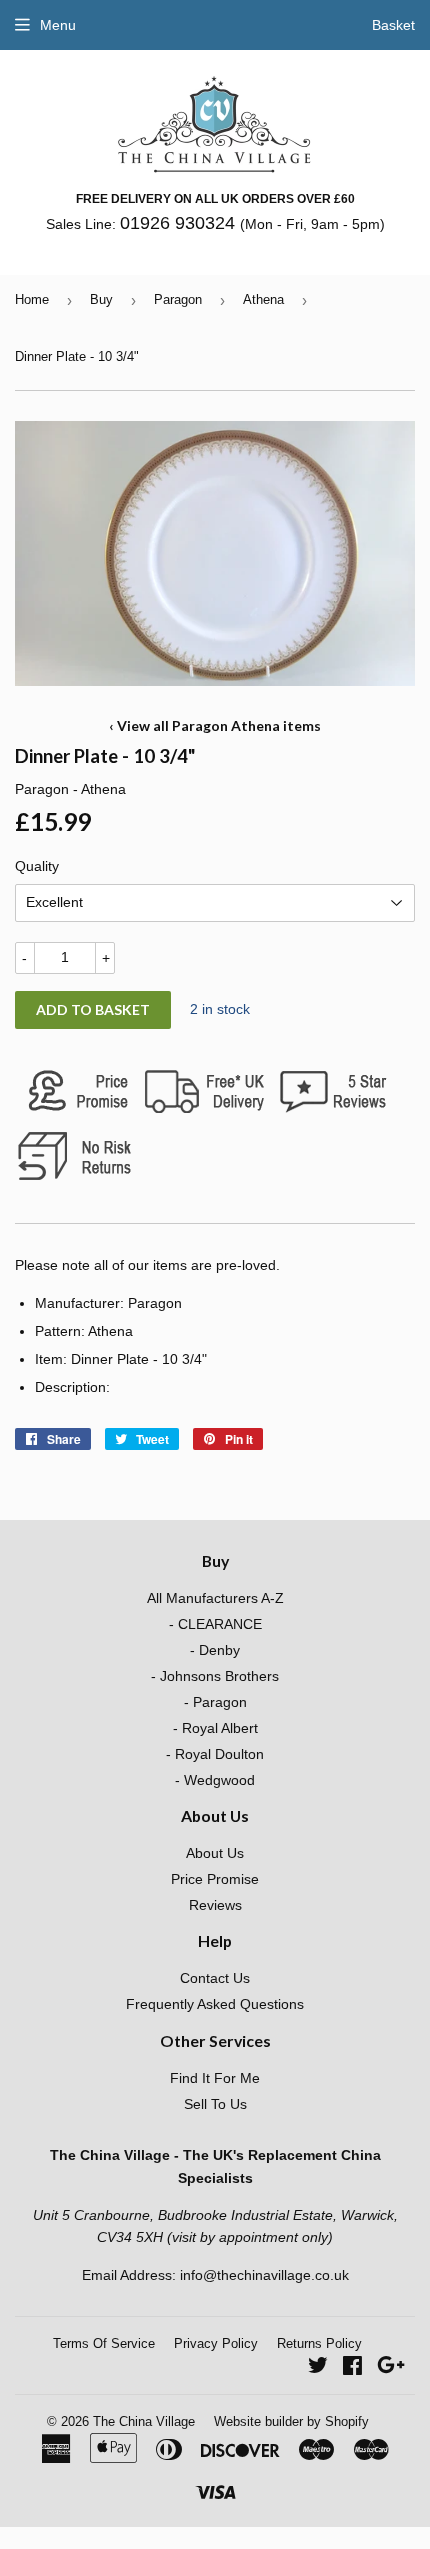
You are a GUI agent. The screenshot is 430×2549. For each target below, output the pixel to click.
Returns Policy (319, 2343)
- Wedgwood (215, 1780)
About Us (215, 1853)
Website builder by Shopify (291, 2421)
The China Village (144, 2421)
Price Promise (215, 1879)
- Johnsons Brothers (215, 1676)
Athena (263, 299)
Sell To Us (215, 2104)
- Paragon (215, 1702)
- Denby (215, 1650)
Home (32, 299)
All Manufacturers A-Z (215, 1598)
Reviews (215, 1905)
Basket (393, 25)
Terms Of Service (104, 2343)
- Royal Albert (215, 1728)
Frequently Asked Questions (215, 2004)
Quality (37, 866)
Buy (101, 299)
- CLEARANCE (215, 1624)
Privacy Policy (216, 2343)
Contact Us (215, 1978)
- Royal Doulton (215, 1754)
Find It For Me (215, 2078)
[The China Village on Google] (391, 2368)
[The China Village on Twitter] (318, 2368)
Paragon (178, 299)
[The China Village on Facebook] (352, 2368)
